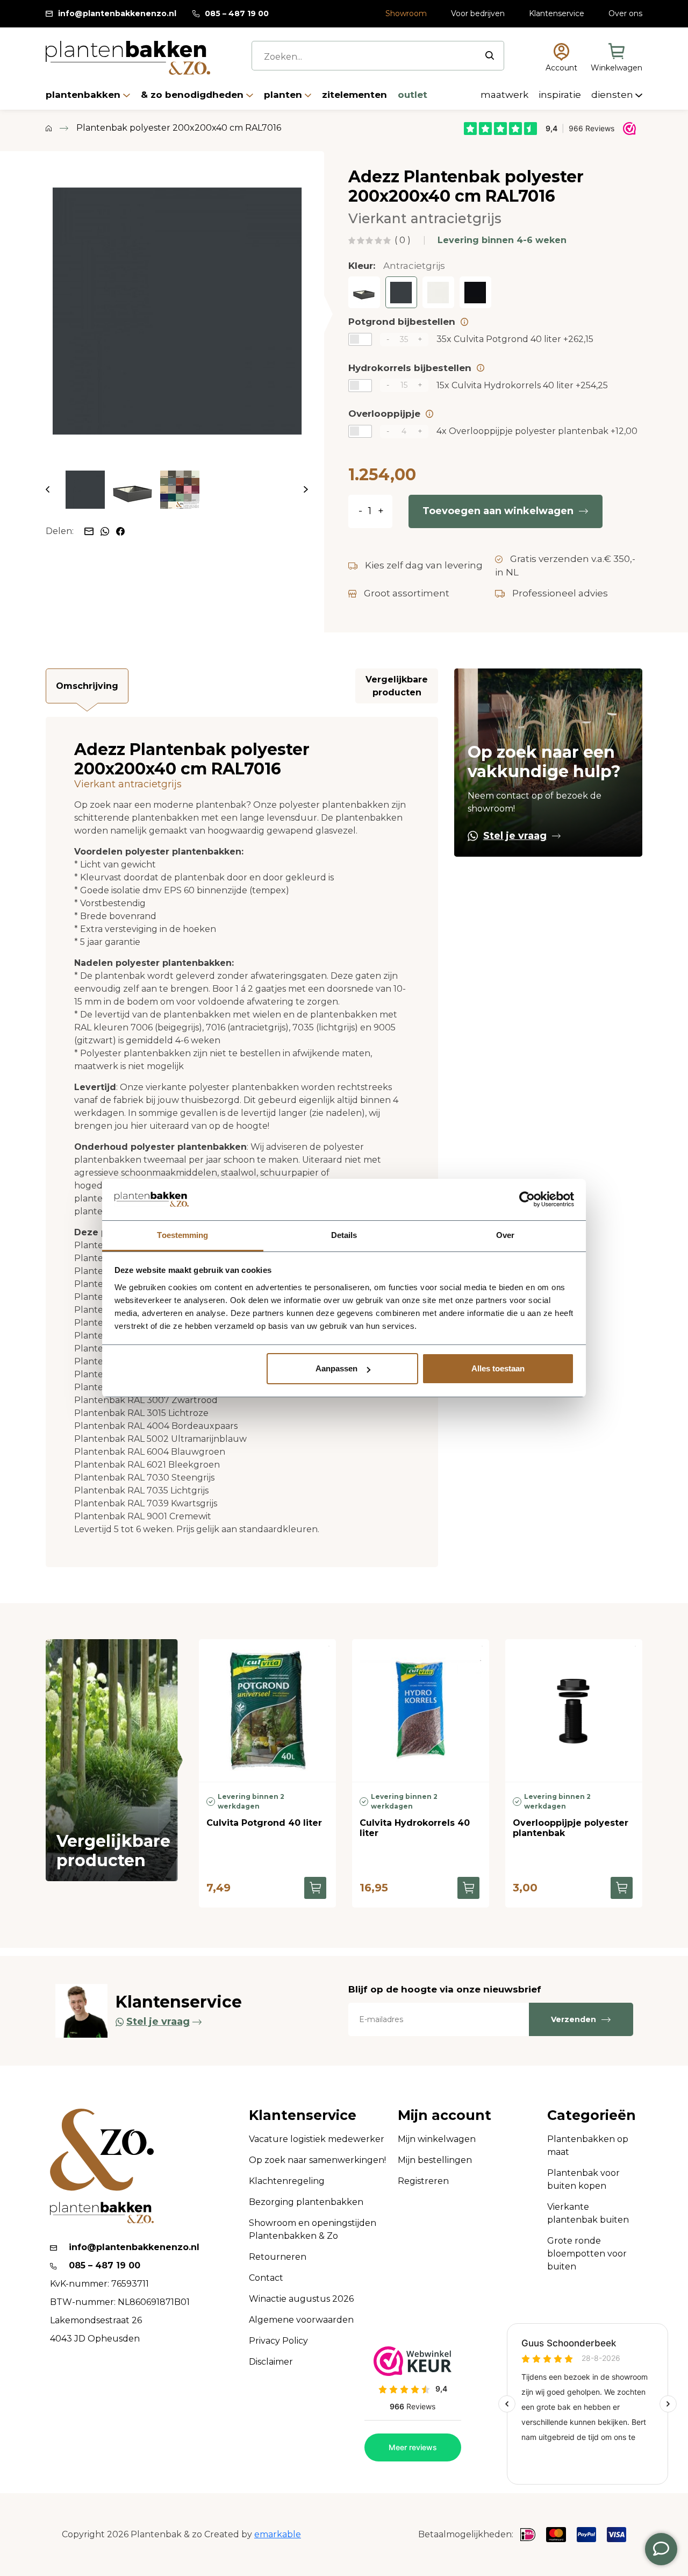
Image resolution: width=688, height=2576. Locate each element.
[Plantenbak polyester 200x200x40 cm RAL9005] (475, 292)
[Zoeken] (490, 55)
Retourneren (278, 2257)
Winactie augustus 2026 (301, 2299)
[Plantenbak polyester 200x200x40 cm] (364, 292)
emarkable (278, 2534)
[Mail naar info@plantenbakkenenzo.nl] (90, 531)
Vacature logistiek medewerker (317, 2139)
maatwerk (506, 95)
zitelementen (356, 95)
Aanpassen (336, 1368)
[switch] (360, 339)
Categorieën (592, 2115)
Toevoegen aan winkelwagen (498, 511)
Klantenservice (557, 13)
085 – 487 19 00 (237, 13)
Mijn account (445, 2115)
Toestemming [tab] (182, 1235)
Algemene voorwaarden (301, 2320)
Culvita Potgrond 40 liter (264, 1823)
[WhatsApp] (106, 531)
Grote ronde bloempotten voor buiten (587, 2254)
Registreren (423, 2181)
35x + (515, 339)
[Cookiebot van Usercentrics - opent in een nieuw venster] (527, 1200)
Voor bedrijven (478, 13)
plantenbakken (84, 95)
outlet (413, 95)
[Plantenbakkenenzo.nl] (128, 58)
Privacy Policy (278, 2341)
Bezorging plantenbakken (306, 2202)
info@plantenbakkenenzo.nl (117, 13)
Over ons (625, 13)
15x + (522, 385)
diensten (613, 95)
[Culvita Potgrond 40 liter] (267, 1710)
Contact (266, 2278)
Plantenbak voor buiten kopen (583, 2179)
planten (284, 95)
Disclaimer (271, 2362)
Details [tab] (344, 1235)
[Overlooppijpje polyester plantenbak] (574, 1710)
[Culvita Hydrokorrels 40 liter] (421, 1710)
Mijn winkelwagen (437, 2139)
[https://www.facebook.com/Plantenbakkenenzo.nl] (120, 531)
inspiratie (561, 95)
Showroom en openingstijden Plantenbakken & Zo (313, 2229)
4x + (537, 431)
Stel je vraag (515, 836)
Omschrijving (87, 686)
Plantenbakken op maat (588, 2146)
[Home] (49, 128)
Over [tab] (505, 1235)
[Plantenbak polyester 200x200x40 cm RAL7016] (177, 311)
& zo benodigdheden (193, 95)
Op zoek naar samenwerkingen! (317, 2160)
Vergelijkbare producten (397, 686)
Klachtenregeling (287, 2181)
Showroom (406, 13)
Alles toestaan (498, 1368)
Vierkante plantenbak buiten (588, 2213)
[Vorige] (48, 490)
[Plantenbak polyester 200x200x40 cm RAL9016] (438, 292)
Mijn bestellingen (435, 2160)
